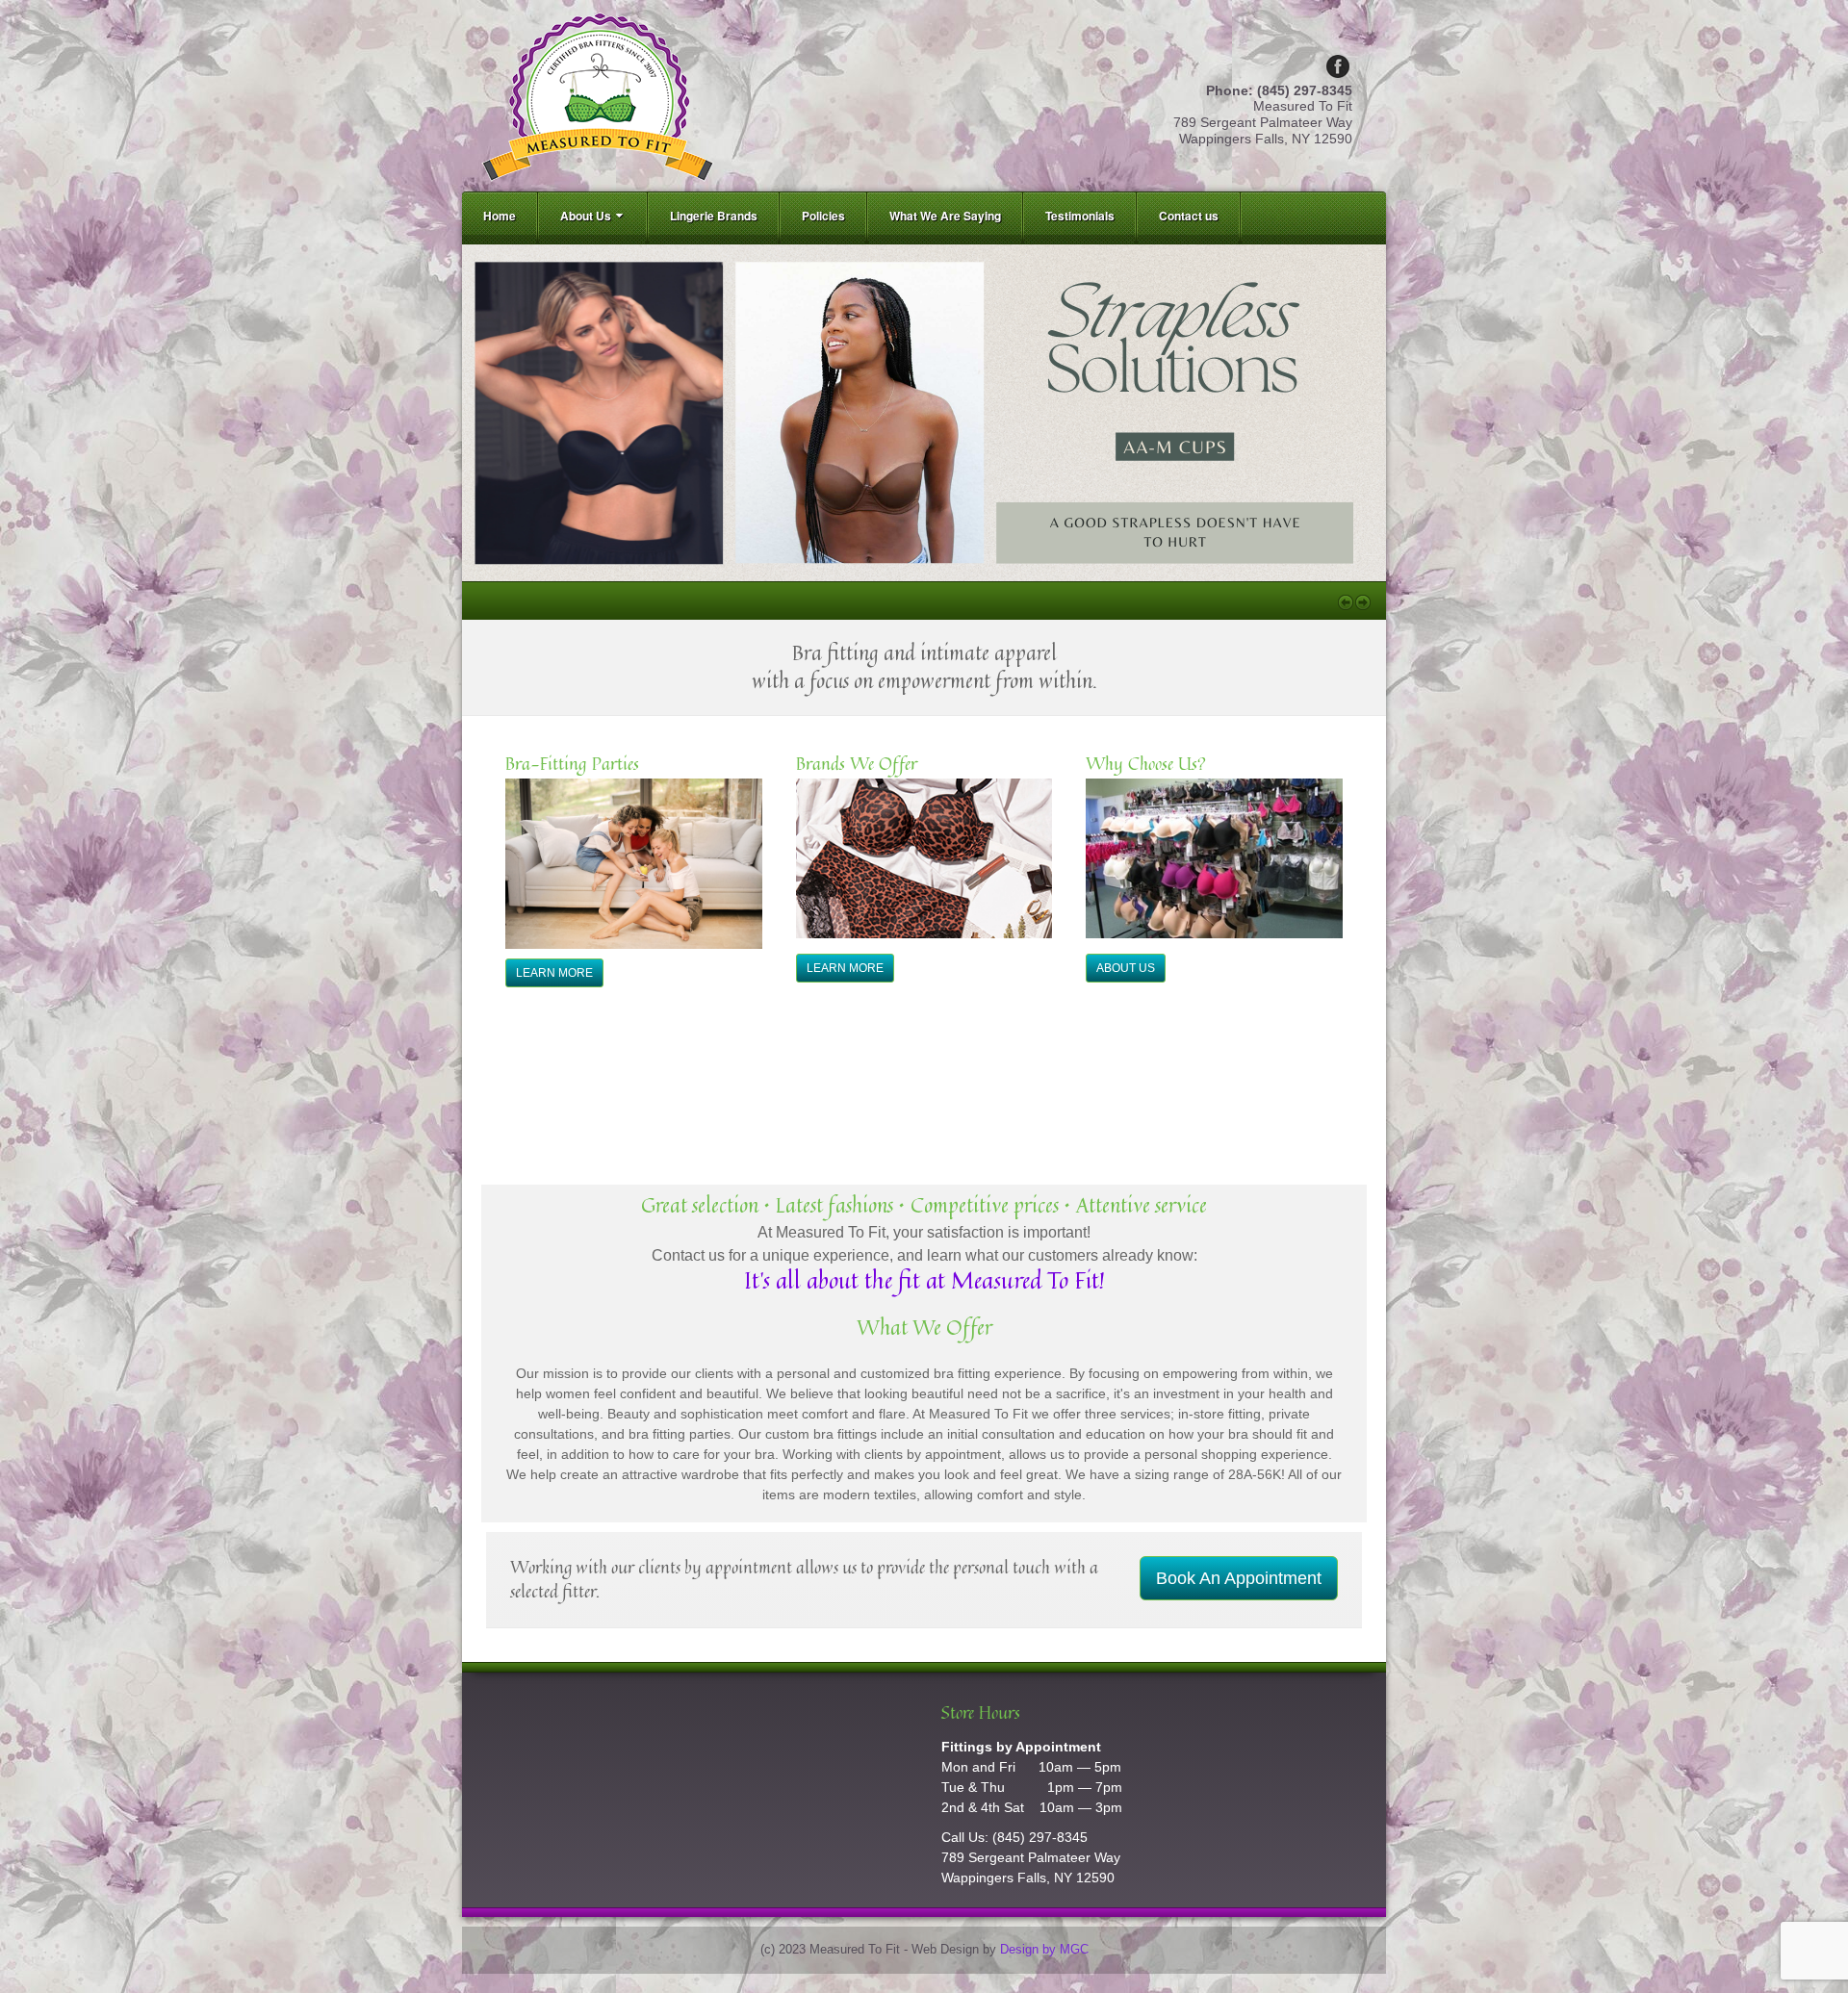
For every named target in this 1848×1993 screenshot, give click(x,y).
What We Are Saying (945, 216)
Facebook (1338, 66)
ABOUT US (1126, 968)
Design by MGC (1044, 1950)
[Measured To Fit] (598, 94)
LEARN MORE (554, 973)
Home (500, 216)
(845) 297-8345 (1040, 1837)
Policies (823, 216)
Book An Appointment (1239, 1578)
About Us (586, 216)
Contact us (1189, 216)
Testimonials (1080, 216)
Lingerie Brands (714, 216)
